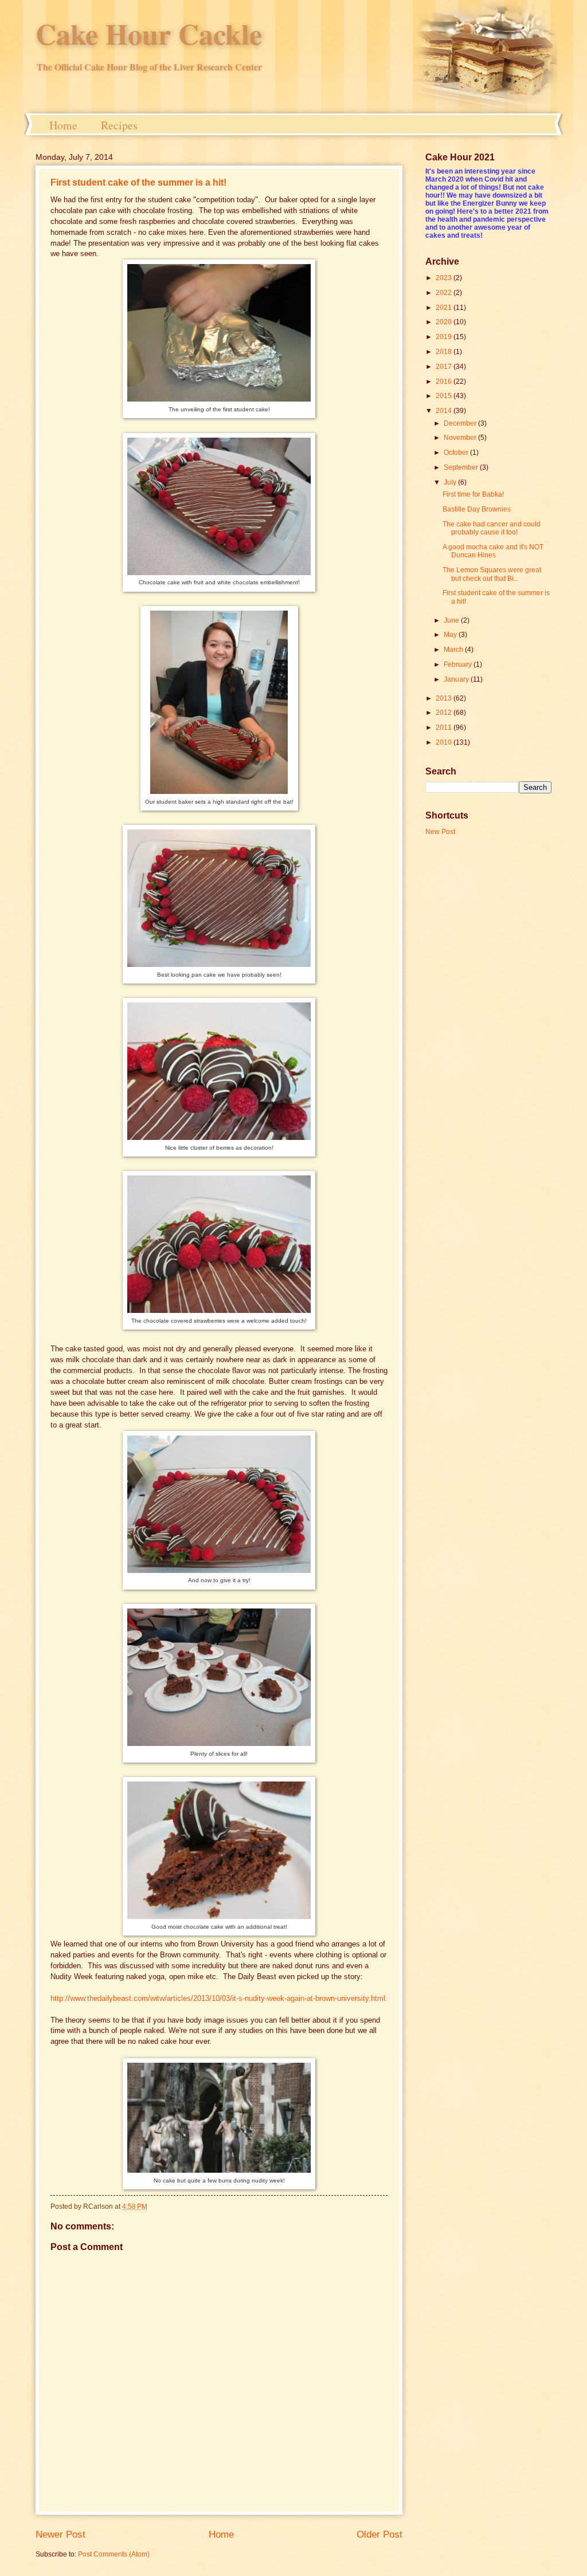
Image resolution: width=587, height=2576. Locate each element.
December (461, 423)
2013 (445, 698)
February (459, 664)
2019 (445, 337)
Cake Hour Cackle (149, 34)
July (451, 482)
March (454, 650)
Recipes (119, 125)
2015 (445, 396)
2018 (445, 352)
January (457, 679)
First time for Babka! (473, 494)
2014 (445, 411)
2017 (445, 367)
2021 (445, 308)
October (457, 453)
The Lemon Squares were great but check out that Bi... (492, 574)
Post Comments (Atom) (114, 2554)
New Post (440, 832)
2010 (445, 742)
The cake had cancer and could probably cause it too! (492, 528)
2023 (445, 278)
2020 (445, 322)
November (461, 438)
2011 (445, 727)
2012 (445, 713)
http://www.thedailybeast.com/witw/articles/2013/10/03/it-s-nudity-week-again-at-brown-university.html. (219, 1999)
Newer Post (60, 2534)
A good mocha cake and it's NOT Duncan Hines (493, 551)
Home (63, 125)
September (462, 467)
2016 (445, 382)
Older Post (379, 2534)
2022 (445, 293)
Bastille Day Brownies (477, 509)
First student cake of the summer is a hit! (138, 182)
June (452, 620)
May (451, 635)
